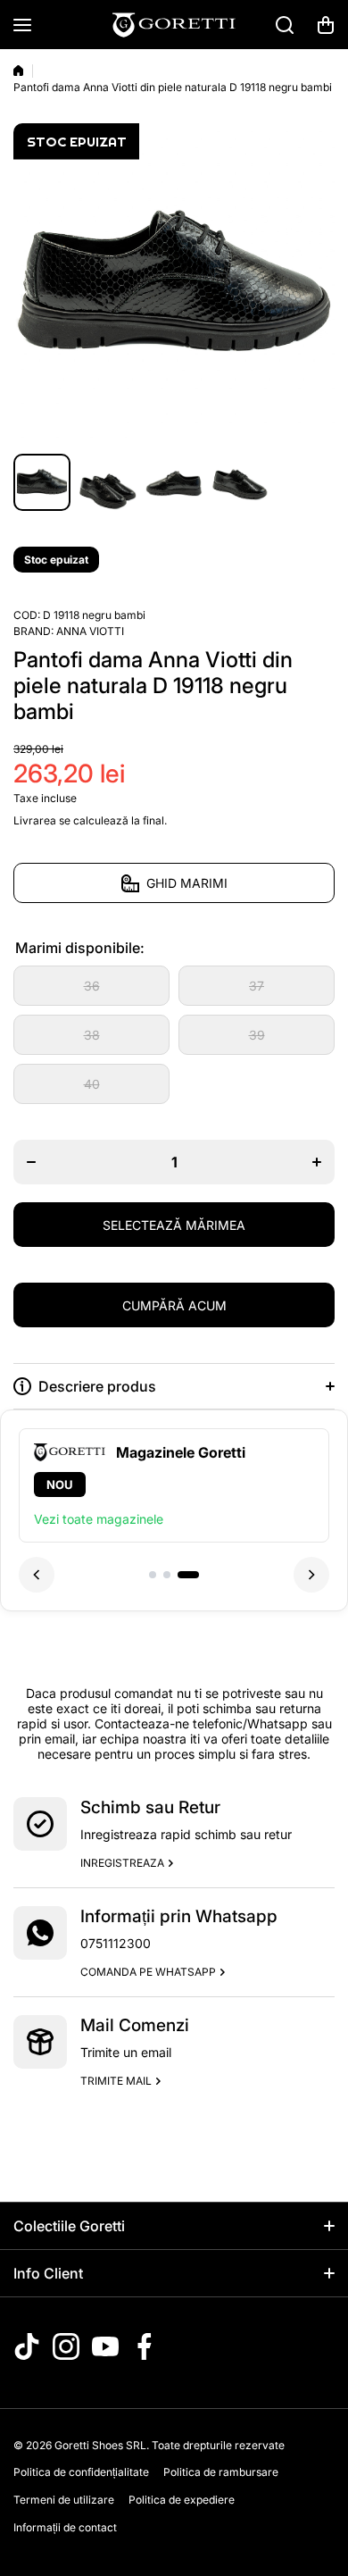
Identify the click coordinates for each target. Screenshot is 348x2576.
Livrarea (35, 820)
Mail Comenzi (135, 2025)
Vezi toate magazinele (99, 1519)
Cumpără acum (174, 1305)
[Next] (311, 1575)
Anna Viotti (90, 631)
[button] (326, 25)
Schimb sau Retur (150, 1807)
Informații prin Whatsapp (179, 1916)
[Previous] (37, 1575)
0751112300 (116, 1943)
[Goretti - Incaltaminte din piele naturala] (174, 25)
